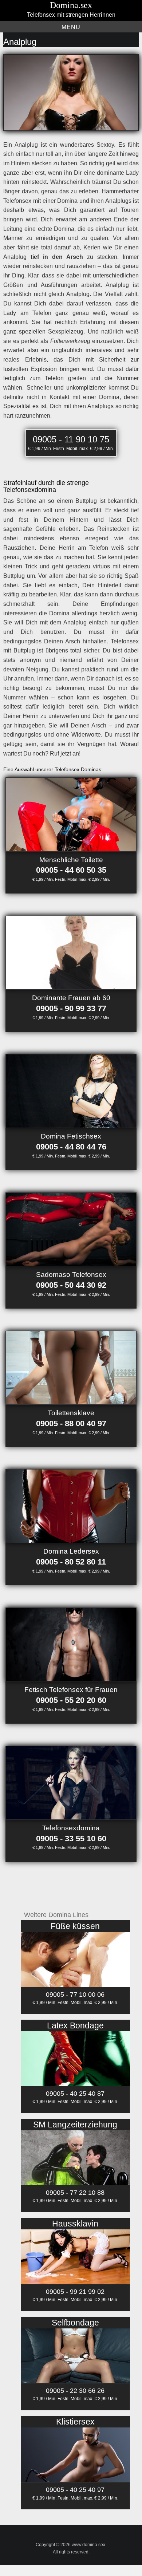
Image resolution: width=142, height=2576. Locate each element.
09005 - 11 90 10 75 (71, 439)
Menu (71, 27)
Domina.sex (71, 5)
